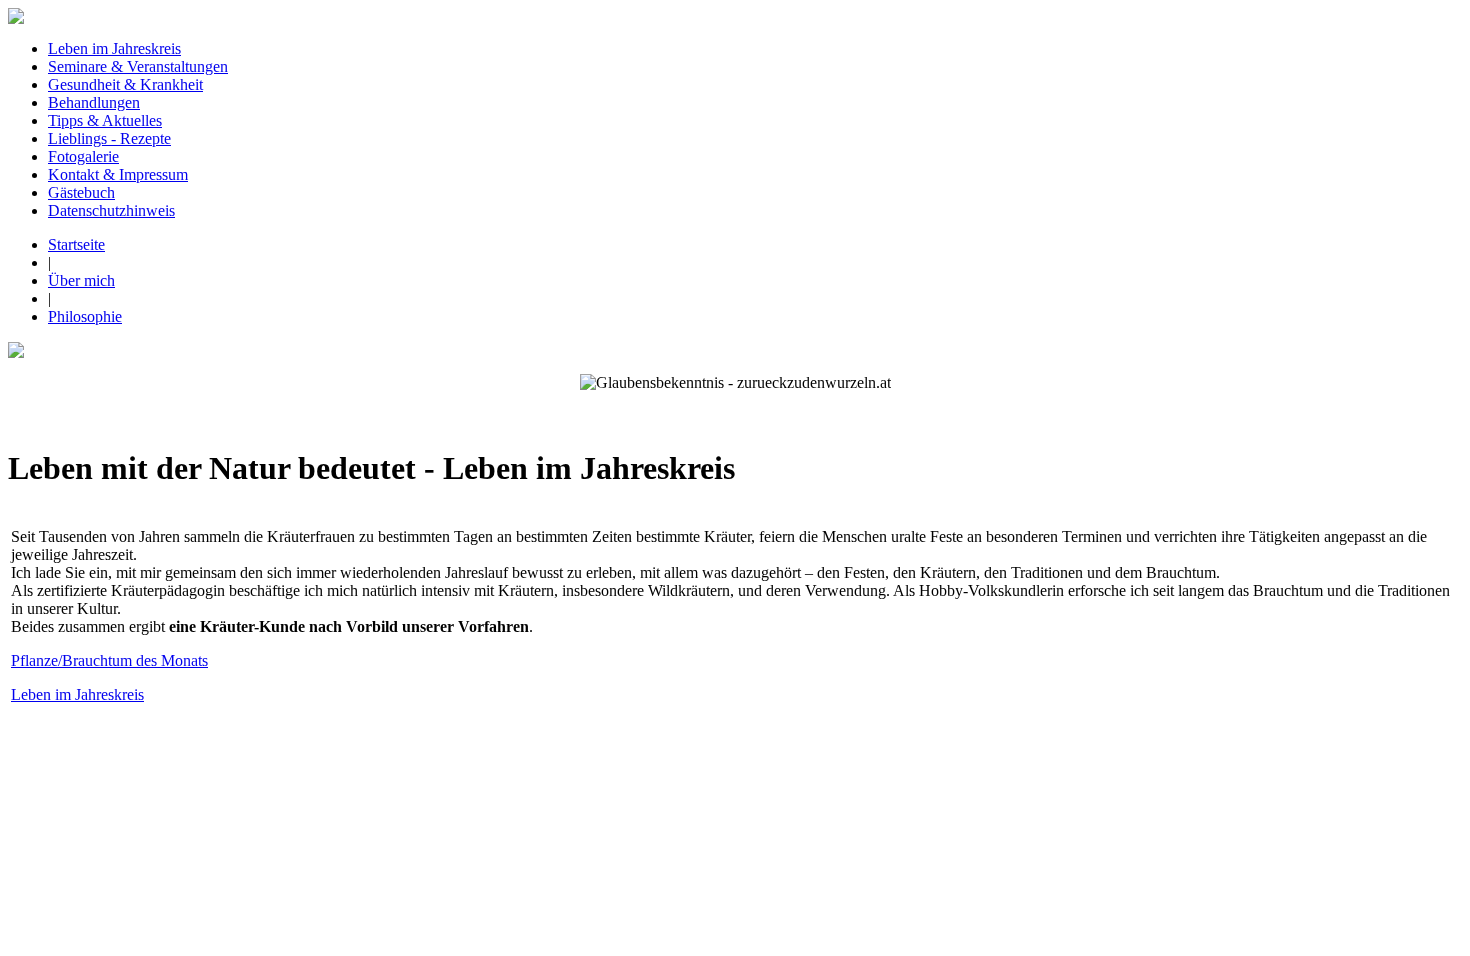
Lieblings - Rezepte (109, 138)
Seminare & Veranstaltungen (138, 66)
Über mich (81, 280)
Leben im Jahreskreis (114, 48)
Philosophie (85, 316)
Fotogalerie (83, 156)
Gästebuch (81, 192)
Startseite (76, 244)
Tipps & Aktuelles (105, 120)
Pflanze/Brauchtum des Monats (109, 660)
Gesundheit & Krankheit (125, 84)
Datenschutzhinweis (111, 210)
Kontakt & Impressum (118, 174)
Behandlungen (94, 102)
